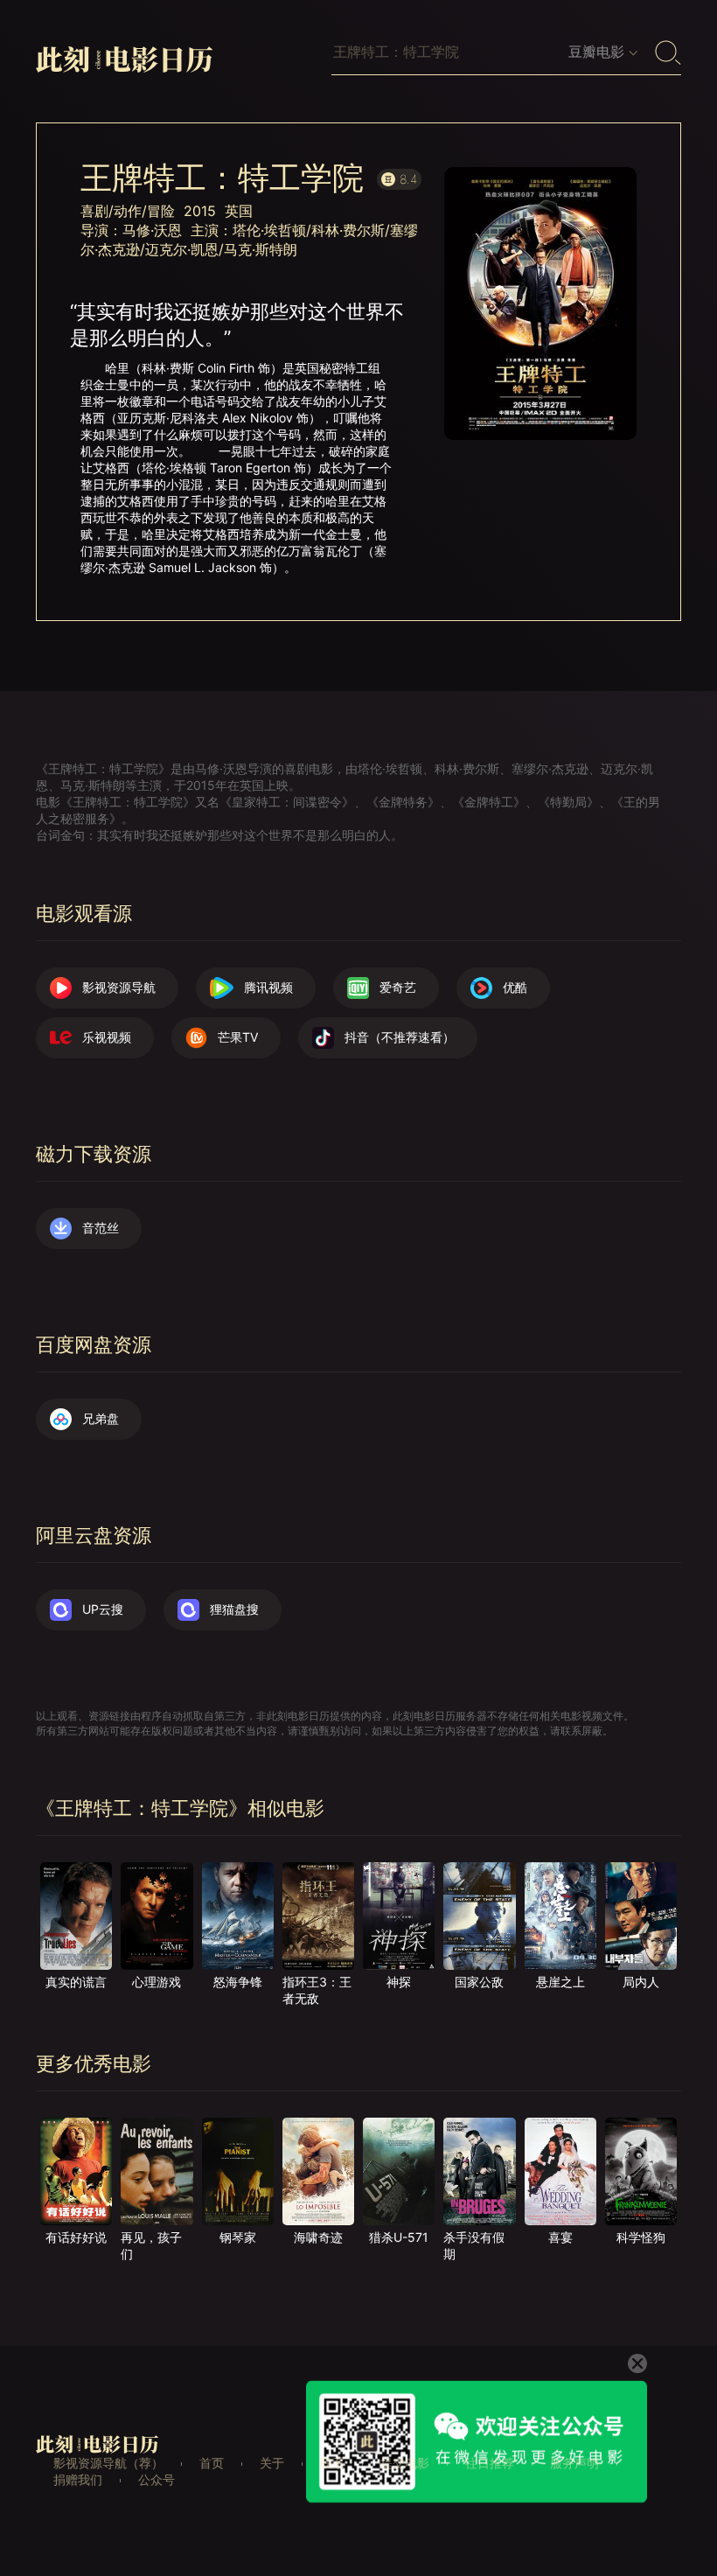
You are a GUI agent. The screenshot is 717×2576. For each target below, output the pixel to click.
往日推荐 (490, 2463)
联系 (332, 2463)
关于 (272, 2463)
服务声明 (574, 2463)
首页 (212, 2463)
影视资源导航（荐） (108, 2463)
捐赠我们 (78, 2479)
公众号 (157, 2479)
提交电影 (405, 2463)
